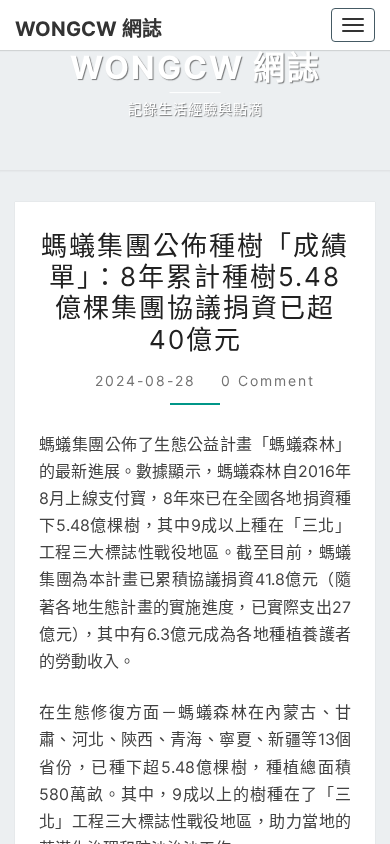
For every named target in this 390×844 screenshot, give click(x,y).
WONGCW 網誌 (88, 29)
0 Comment (268, 380)
